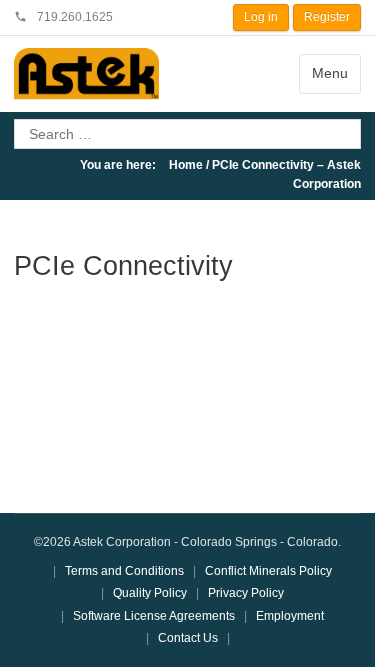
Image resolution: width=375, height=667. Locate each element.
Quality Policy (150, 593)
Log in (261, 17)
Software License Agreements (154, 616)
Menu (330, 73)
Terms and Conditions (124, 571)
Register (327, 17)
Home (186, 165)
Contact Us (188, 638)
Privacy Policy (246, 593)
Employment (290, 616)
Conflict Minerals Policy (268, 571)
